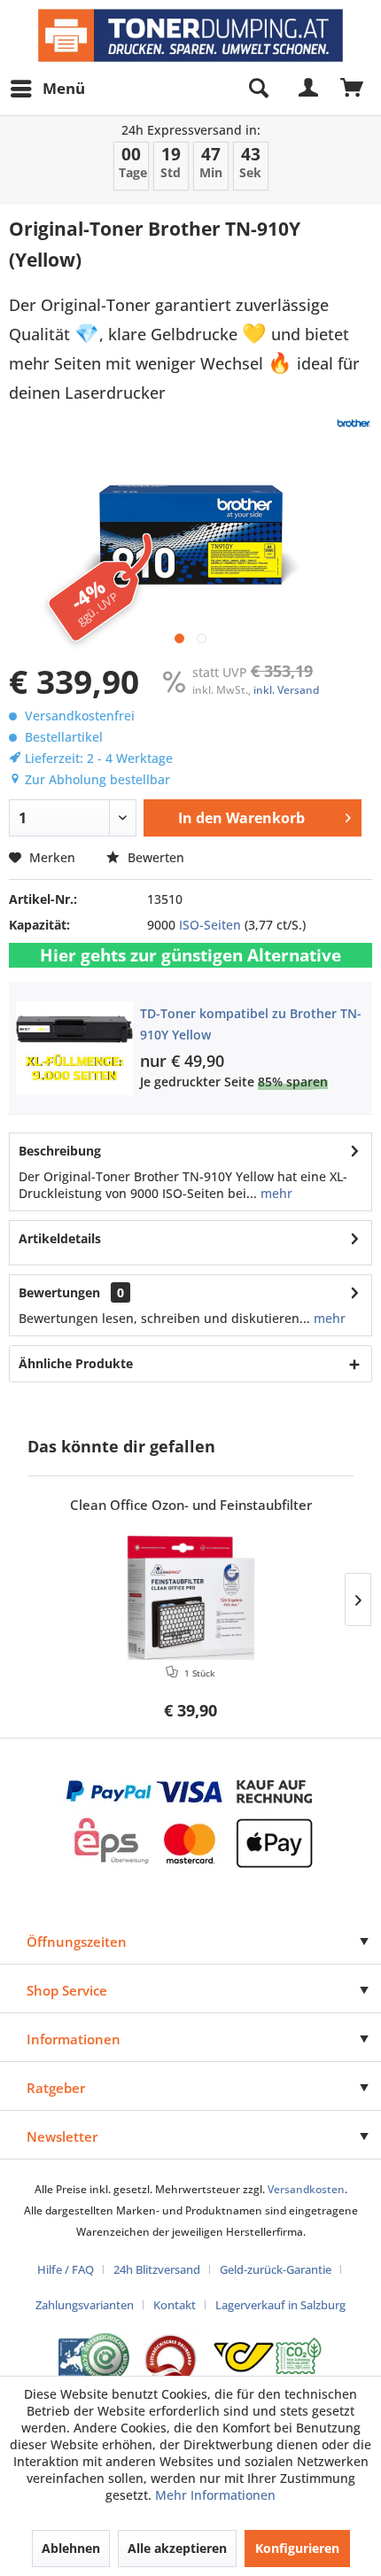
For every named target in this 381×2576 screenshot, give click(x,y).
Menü (64, 88)
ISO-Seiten (210, 925)
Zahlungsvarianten (85, 2305)
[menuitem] (47, 89)
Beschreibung (60, 1151)
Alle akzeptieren (177, 2548)
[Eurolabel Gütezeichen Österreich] (94, 2358)
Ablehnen (71, 2548)
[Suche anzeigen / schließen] (258, 89)
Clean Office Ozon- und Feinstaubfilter (191, 1505)
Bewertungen (59, 1292)
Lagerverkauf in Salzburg (280, 2305)
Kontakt (175, 2305)
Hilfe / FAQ (66, 2269)
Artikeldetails (60, 1238)
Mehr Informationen (215, 2495)
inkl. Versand (286, 690)
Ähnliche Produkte (76, 1363)
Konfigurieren (297, 2548)
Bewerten (154, 857)
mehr (275, 1193)
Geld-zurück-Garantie (276, 2269)
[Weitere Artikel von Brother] (354, 423)
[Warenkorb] (353, 89)
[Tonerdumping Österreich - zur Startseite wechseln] (190, 35)
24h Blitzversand (157, 2269)
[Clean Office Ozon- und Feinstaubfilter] (190, 1598)
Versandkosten (306, 2189)
